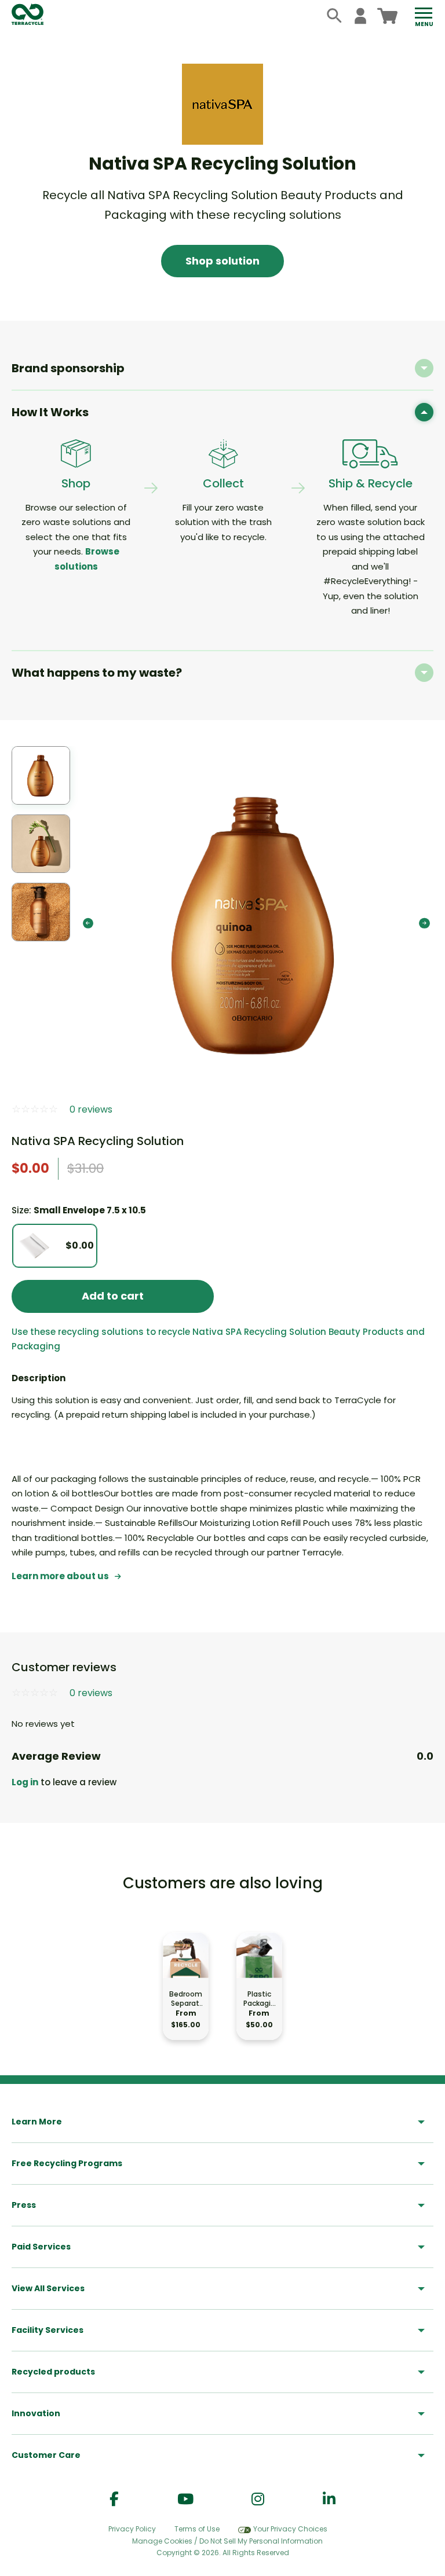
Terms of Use (197, 2529)
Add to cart (113, 1296)
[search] (335, 16)
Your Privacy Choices (290, 2529)
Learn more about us (60, 1576)
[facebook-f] (114, 2499)
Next (424, 923)
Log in (25, 1782)
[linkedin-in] (329, 2499)
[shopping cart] (387, 16)
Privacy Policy (132, 2529)
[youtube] (185, 2499)
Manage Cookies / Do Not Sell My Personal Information (227, 2541)
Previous (88, 923)
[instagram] (258, 2499)
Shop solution (222, 261)
